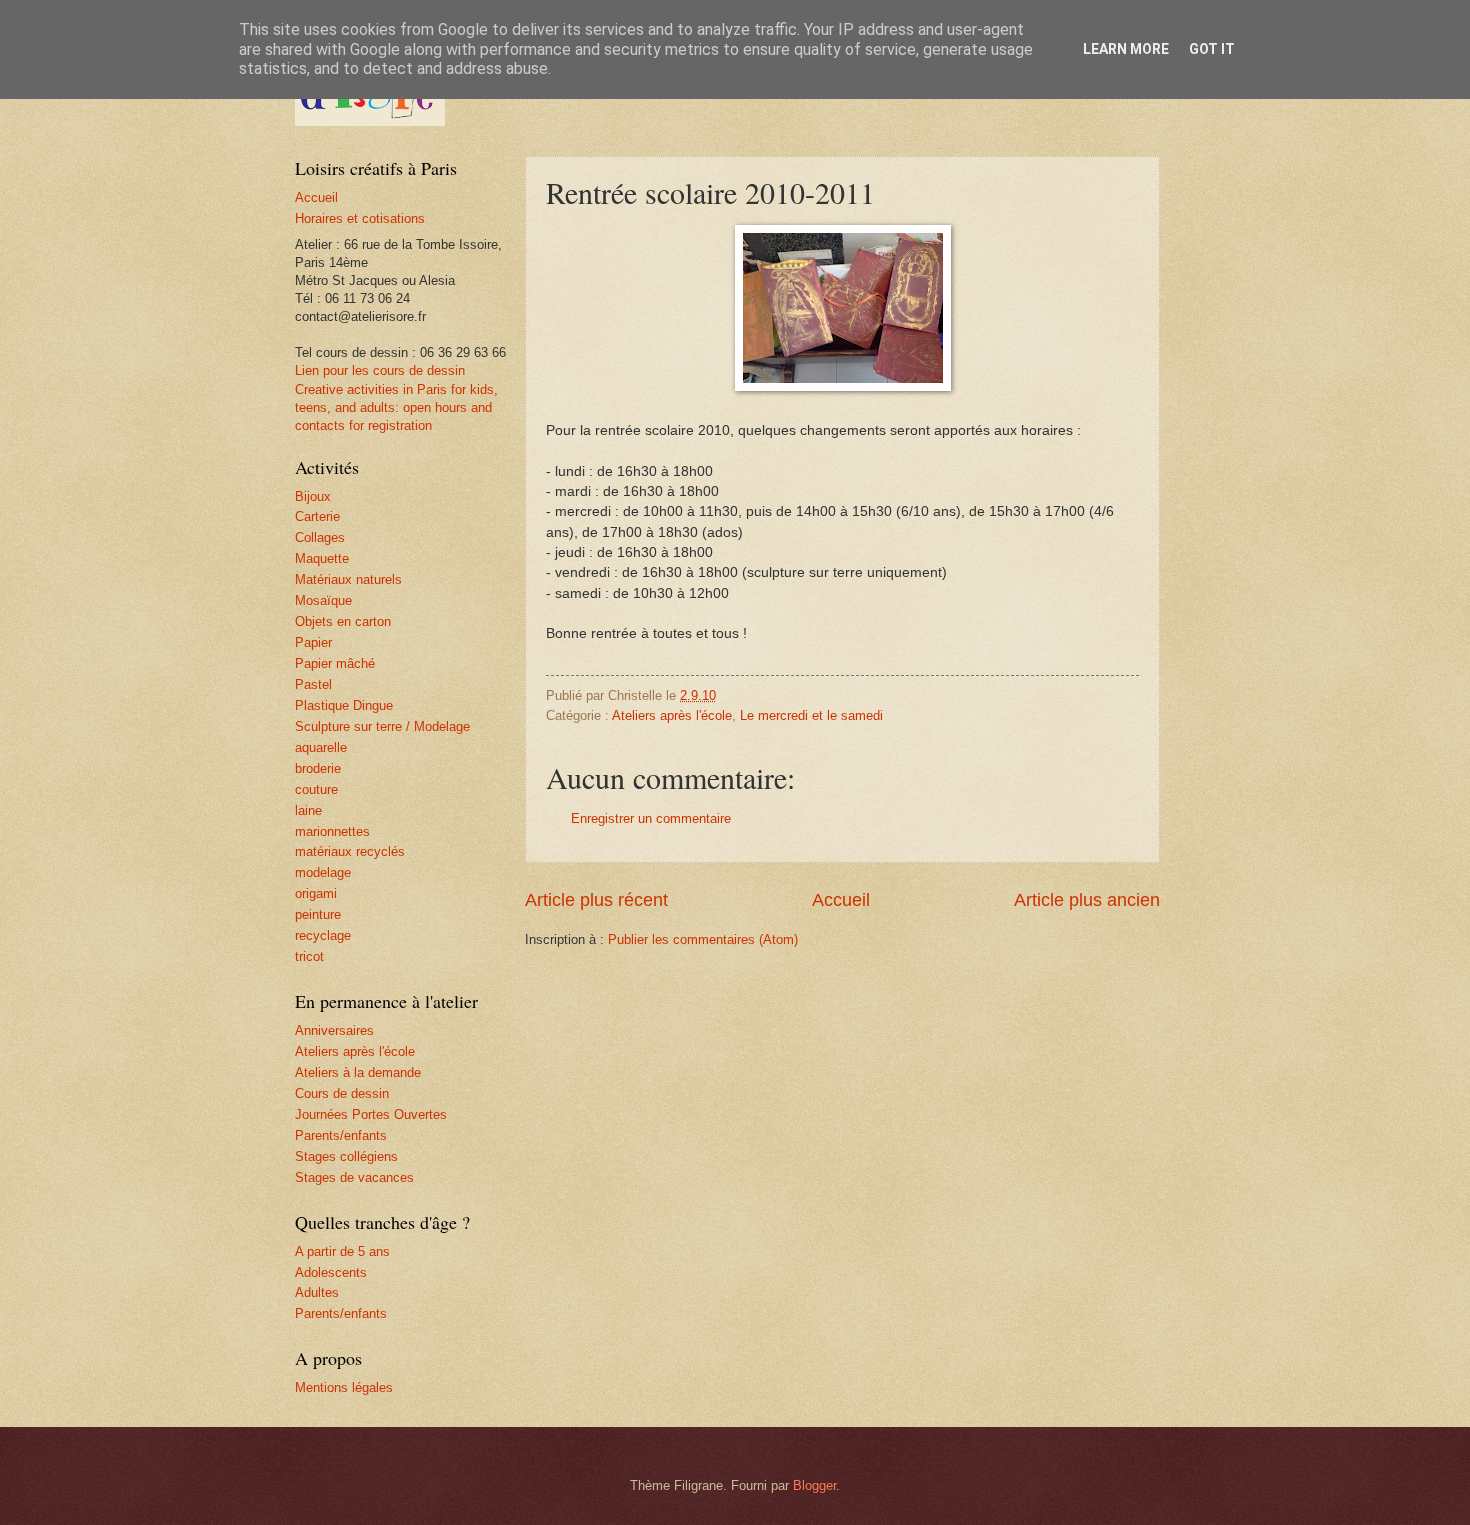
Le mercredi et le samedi (811, 715)
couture (316, 789)
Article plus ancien (1087, 900)
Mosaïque (323, 600)
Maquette (322, 558)
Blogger (814, 1485)
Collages (320, 537)
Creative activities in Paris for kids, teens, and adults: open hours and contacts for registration (396, 407)
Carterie (317, 516)
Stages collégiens (346, 1156)
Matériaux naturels (348, 579)
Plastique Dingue (344, 705)
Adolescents (331, 1272)
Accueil (841, 900)
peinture (318, 914)
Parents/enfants (341, 1135)
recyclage (323, 935)
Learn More (1126, 49)
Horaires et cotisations (360, 218)
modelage (323, 872)
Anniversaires (334, 1030)
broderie (318, 768)
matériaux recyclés (350, 851)
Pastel (313, 684)
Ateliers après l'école (672, 715)
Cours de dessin (342, 1093)
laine (308, 810)
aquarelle (321, 747)
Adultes (317, 1292)
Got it (1212, 49)
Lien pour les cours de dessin (380, 370)
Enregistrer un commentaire (651, 818)
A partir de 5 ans (342, 1251)
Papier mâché (335, 663)
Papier (313, 642)
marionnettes (332, 831)
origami (316, 893)
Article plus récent (596, 900)
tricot (309, 956)
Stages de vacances (354, 1177)
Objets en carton (343, 621)
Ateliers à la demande (358, 1072)
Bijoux (313, 496)
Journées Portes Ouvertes (371, 1114)
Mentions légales (344, 1387)
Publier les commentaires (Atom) (703, 939)
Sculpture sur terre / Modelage (382, 726)
